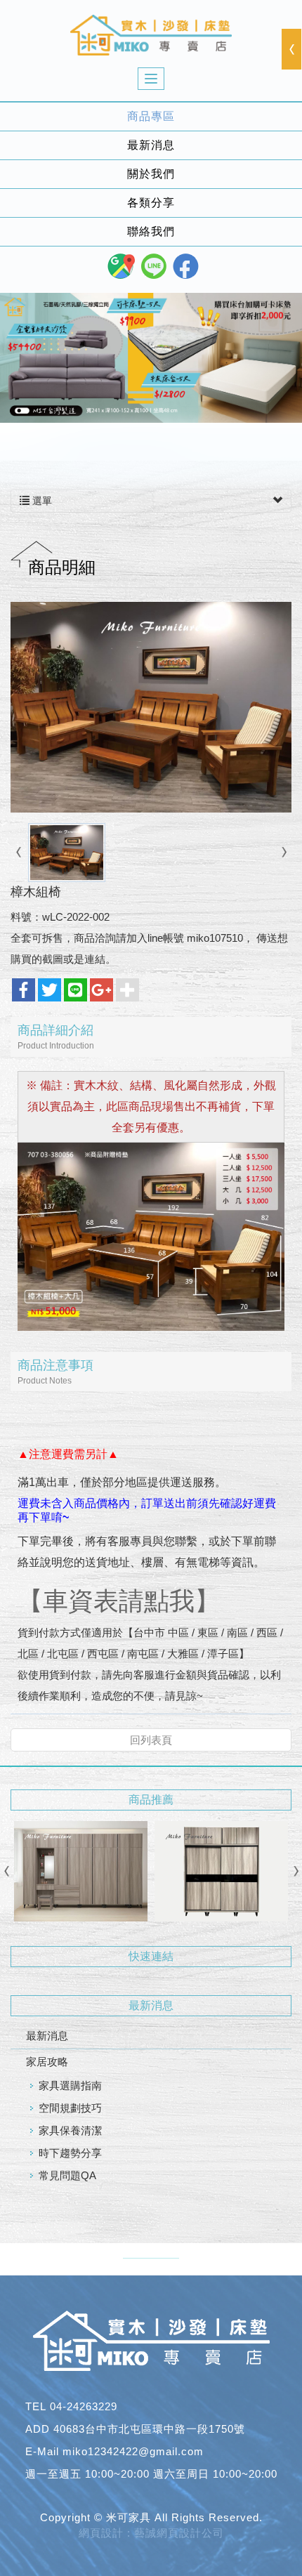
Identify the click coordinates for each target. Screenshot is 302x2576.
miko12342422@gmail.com (133, 2451)
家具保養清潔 (70, 2130)
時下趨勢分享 (70, 2153)
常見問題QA (67, 2175)
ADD (38, 2429)
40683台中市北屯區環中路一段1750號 (149, 2429)
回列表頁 (151, 1740)
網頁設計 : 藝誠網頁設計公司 (151, 2533)
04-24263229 (84, 2406)
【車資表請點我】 (119, 1601)
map (121, 266)
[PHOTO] (151, 707)
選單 (41, 501)
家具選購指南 (70, 2085)
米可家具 (151, 35)
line (154, 266)
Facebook (186, 266)
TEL (36, 2406)
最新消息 (47, 2036)
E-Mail (42, 2451)
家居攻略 (47, 2062)
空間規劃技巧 (70, 2108)
